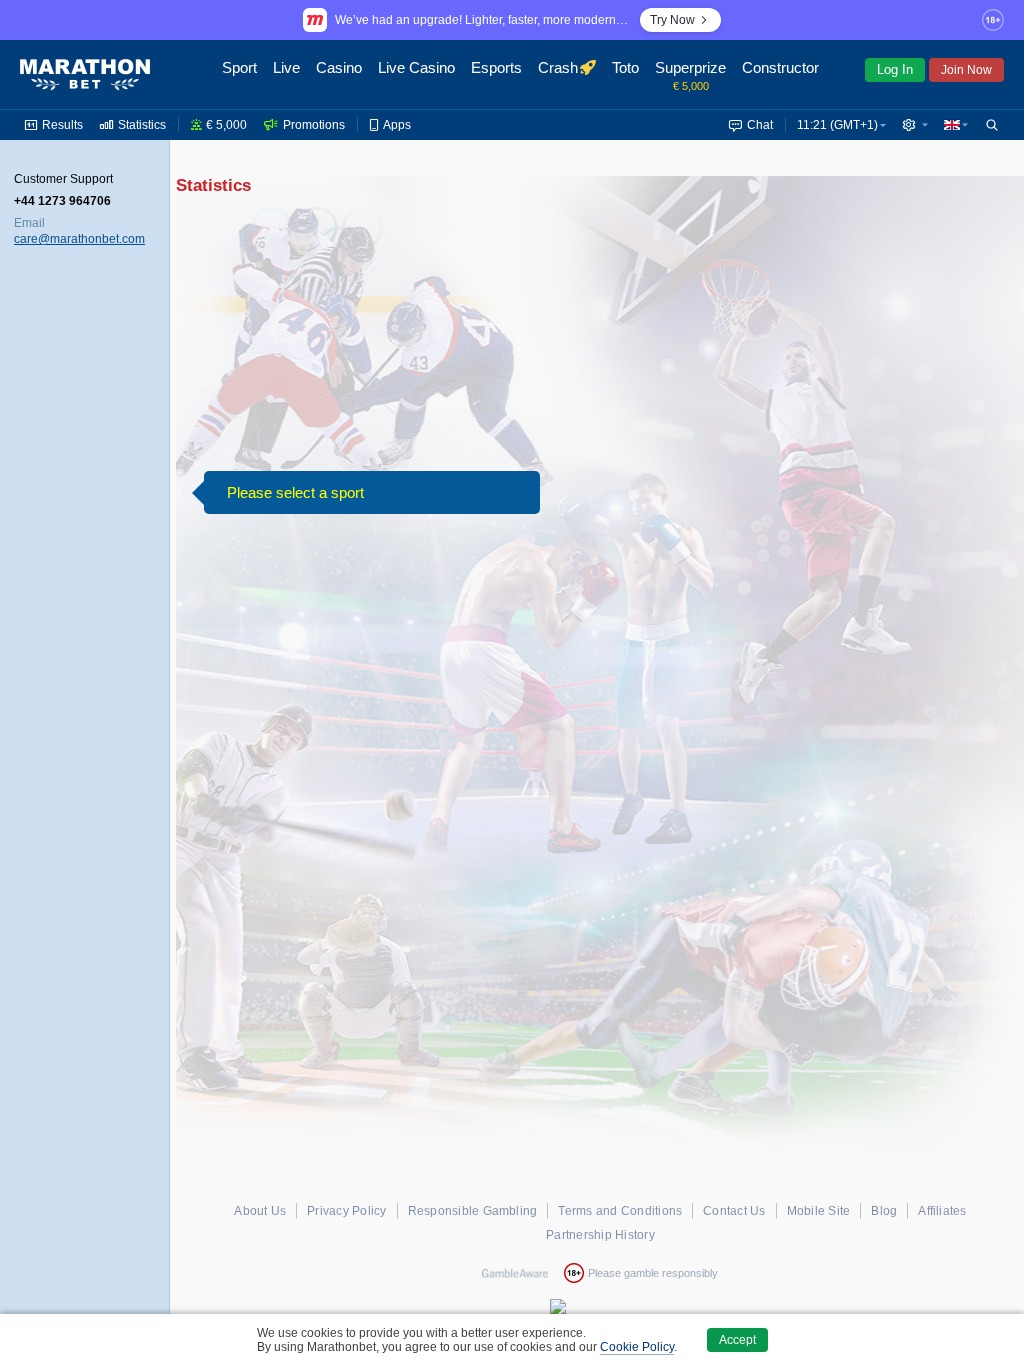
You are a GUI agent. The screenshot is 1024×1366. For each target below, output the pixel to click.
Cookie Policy (637, 1347)
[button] (915, 125)
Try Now (672, 20)
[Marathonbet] (85, 75)
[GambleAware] (515, 1273)
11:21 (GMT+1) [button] (837, 125)
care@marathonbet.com (79, 239)
